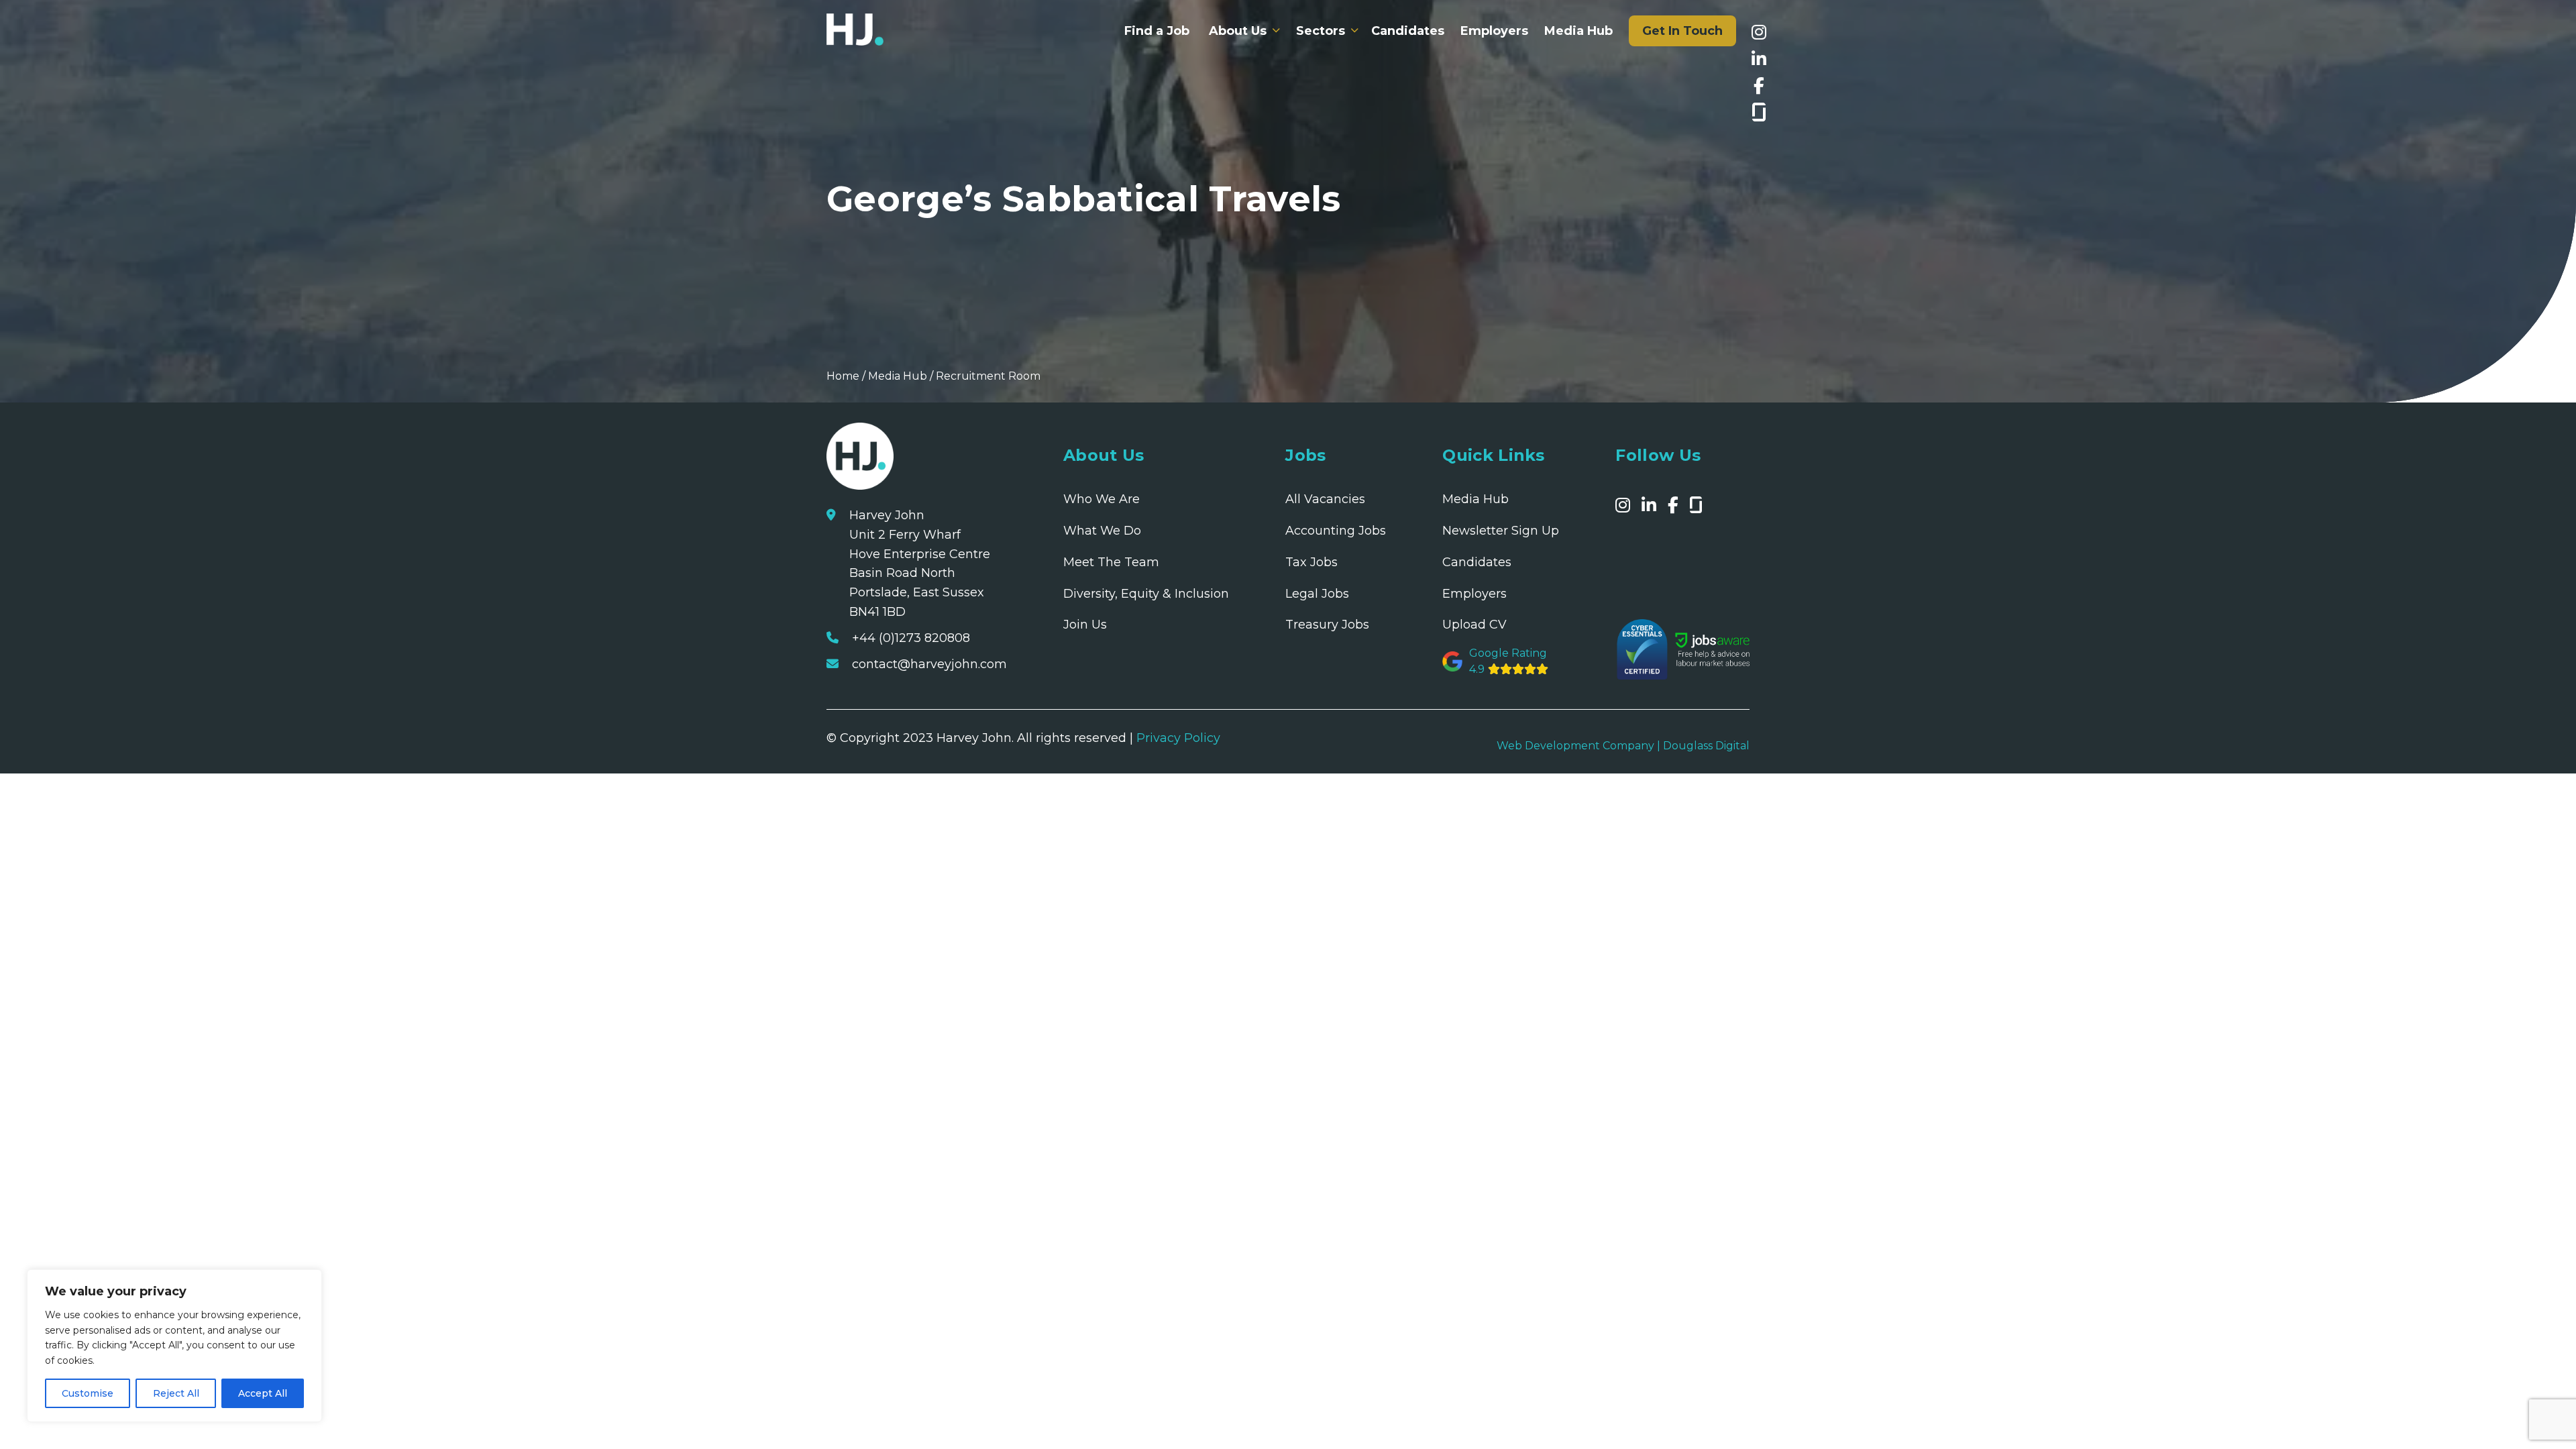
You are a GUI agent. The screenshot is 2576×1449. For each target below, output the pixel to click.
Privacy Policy (1178, 738)
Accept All (263, 1393)
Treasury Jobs (1327, 625)
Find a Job (1157, 31)
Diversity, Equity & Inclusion (1146, 594)
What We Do (1102, 531)
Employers (1494, 31)
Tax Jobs (1311, 562)
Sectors (1321, 31)
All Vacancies (1325, 499)
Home (843, 376)
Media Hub (1578, 31)
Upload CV (1474, 625)
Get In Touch (1682, 31)
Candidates (1408, 31)
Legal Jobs (1317, 594)
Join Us (1085, 625)
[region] (174, 1346)
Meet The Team (1111, 562)
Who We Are (1102, 499)
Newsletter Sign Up (1501, 531)
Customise (88, 1393)
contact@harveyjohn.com (929, 664)
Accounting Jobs (1336, 531)
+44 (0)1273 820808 (911, 638)
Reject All (176, 1393)
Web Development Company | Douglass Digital (1623, 746)
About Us (1238, 31)
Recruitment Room (988, 376)
